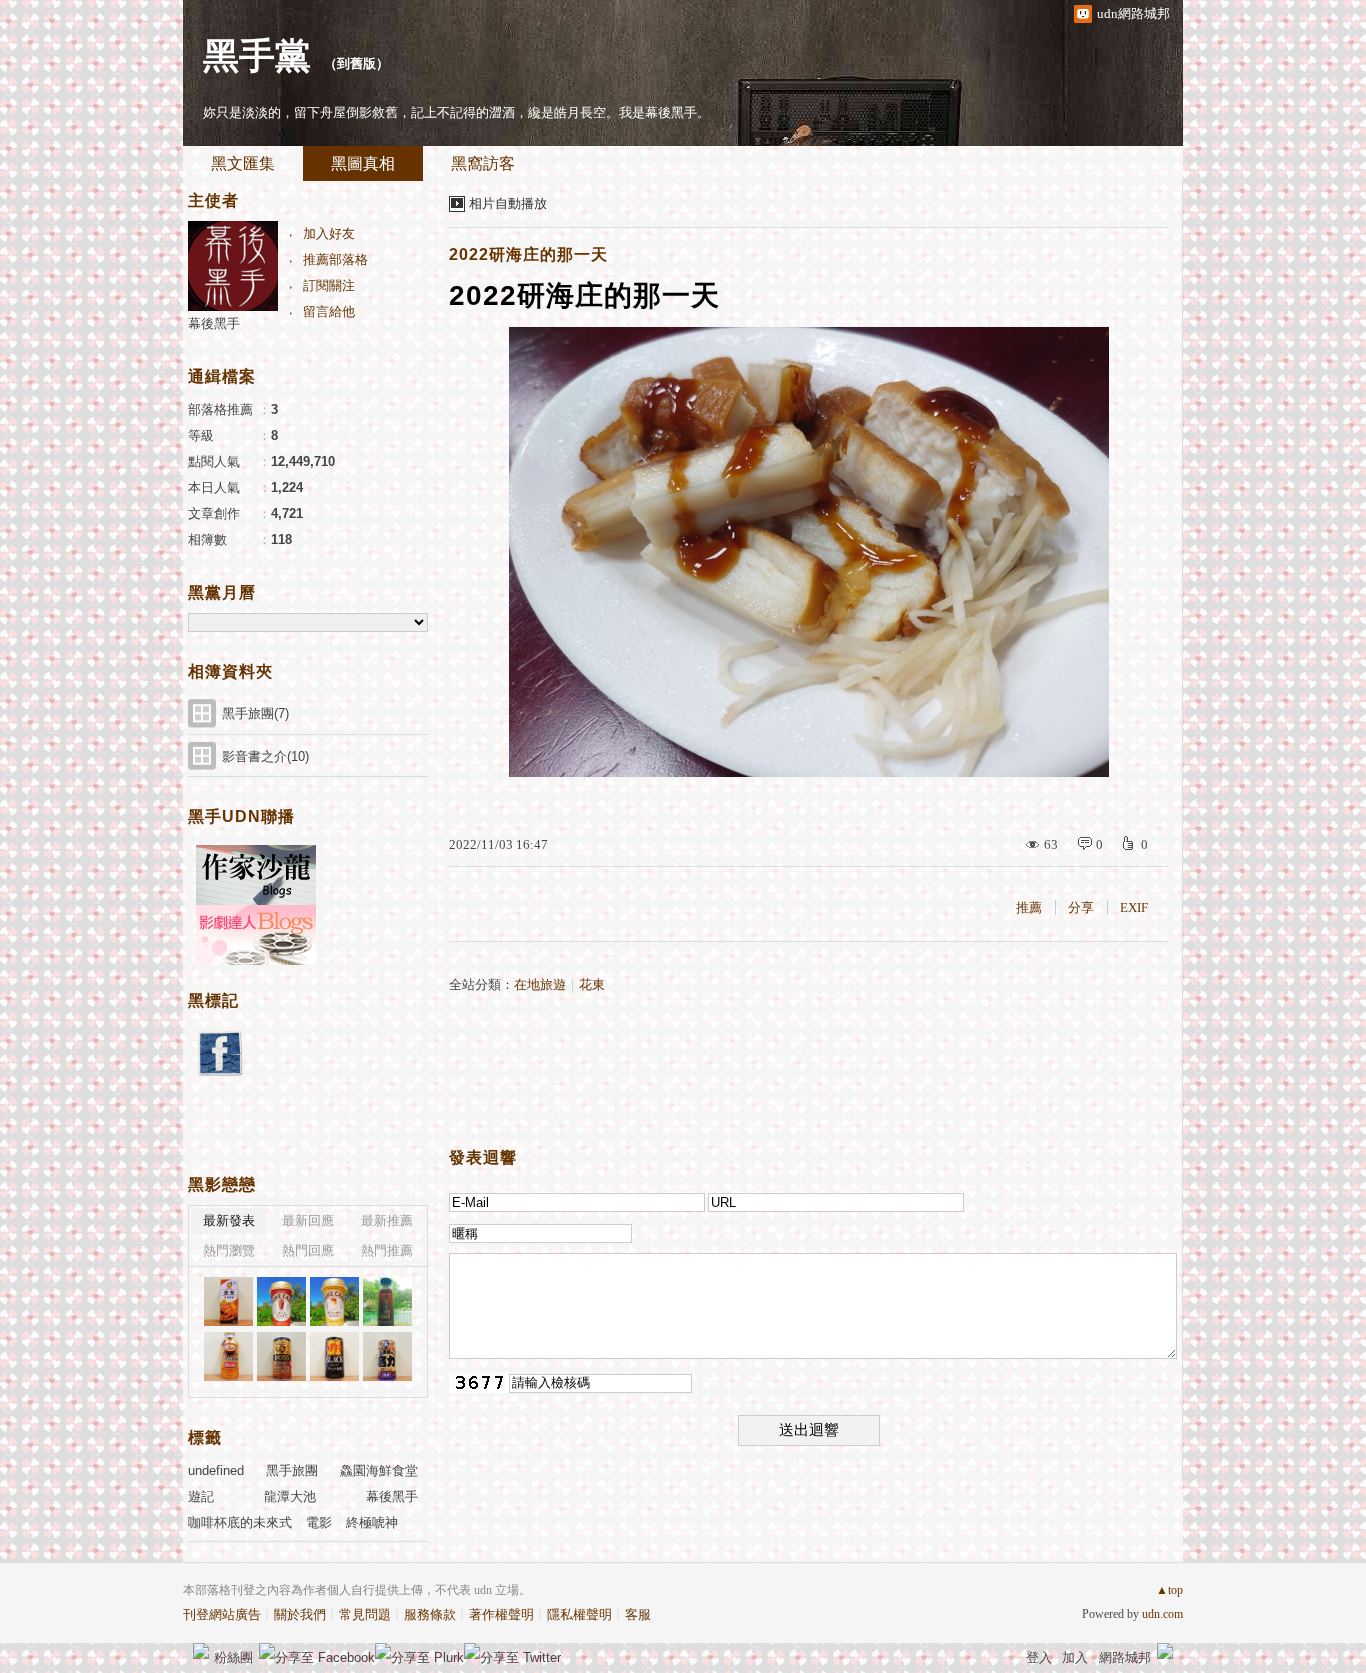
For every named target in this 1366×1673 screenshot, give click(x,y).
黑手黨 (257, 56)
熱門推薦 (387, 1250)
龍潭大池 (290, 1496)
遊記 (201, 1496)
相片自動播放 (508, 203)
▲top (1169, 1590)
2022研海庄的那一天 (528, 254)
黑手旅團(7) (255, 713)
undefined (216, 1470)
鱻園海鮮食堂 (379, 1470)
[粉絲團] (201, 1651)
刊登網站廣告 (222, 1614)
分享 (1081, 907)
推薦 (1029, 907)
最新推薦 (387, 1220)
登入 (1039, 1657)
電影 (319, 1522)
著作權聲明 (501, 1614)
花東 (592, 984)
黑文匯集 (243, 163)
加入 (1075, 1657)
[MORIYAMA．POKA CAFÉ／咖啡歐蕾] (334, 1301)
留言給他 (329, 311)
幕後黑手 (214, 323)
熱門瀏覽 (229, 1250)
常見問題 (365, 1614)
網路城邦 (1125, 1657)
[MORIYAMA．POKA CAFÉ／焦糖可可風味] (281, 1301)
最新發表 (229, 1220)
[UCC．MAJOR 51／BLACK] (334, 1356)
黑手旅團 (292, 1470)
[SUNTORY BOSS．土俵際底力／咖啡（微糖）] (387, 1356)
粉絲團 (233, 1657)
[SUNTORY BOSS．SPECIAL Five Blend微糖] (281, 1356)
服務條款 (430, 1614)
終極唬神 (372, 1522)
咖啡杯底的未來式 (240, 1522)
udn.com (1162, 1614)
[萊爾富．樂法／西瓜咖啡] (387, 1301)
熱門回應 (308, 1250)
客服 (638, 1614)
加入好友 (329, 233)
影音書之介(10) (265, 756)
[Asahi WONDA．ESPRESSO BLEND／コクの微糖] (228, 1356)
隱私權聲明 (579, 1614)
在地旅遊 (540, 984)
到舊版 (356, 63)
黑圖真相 (363, 163)
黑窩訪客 (483, 163)
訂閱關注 (329, 285)
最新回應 (308, 1220)
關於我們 (300, 1614)
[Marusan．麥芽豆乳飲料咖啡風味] (228, 1301)
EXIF (1134, 907)
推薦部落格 (335, 259)
